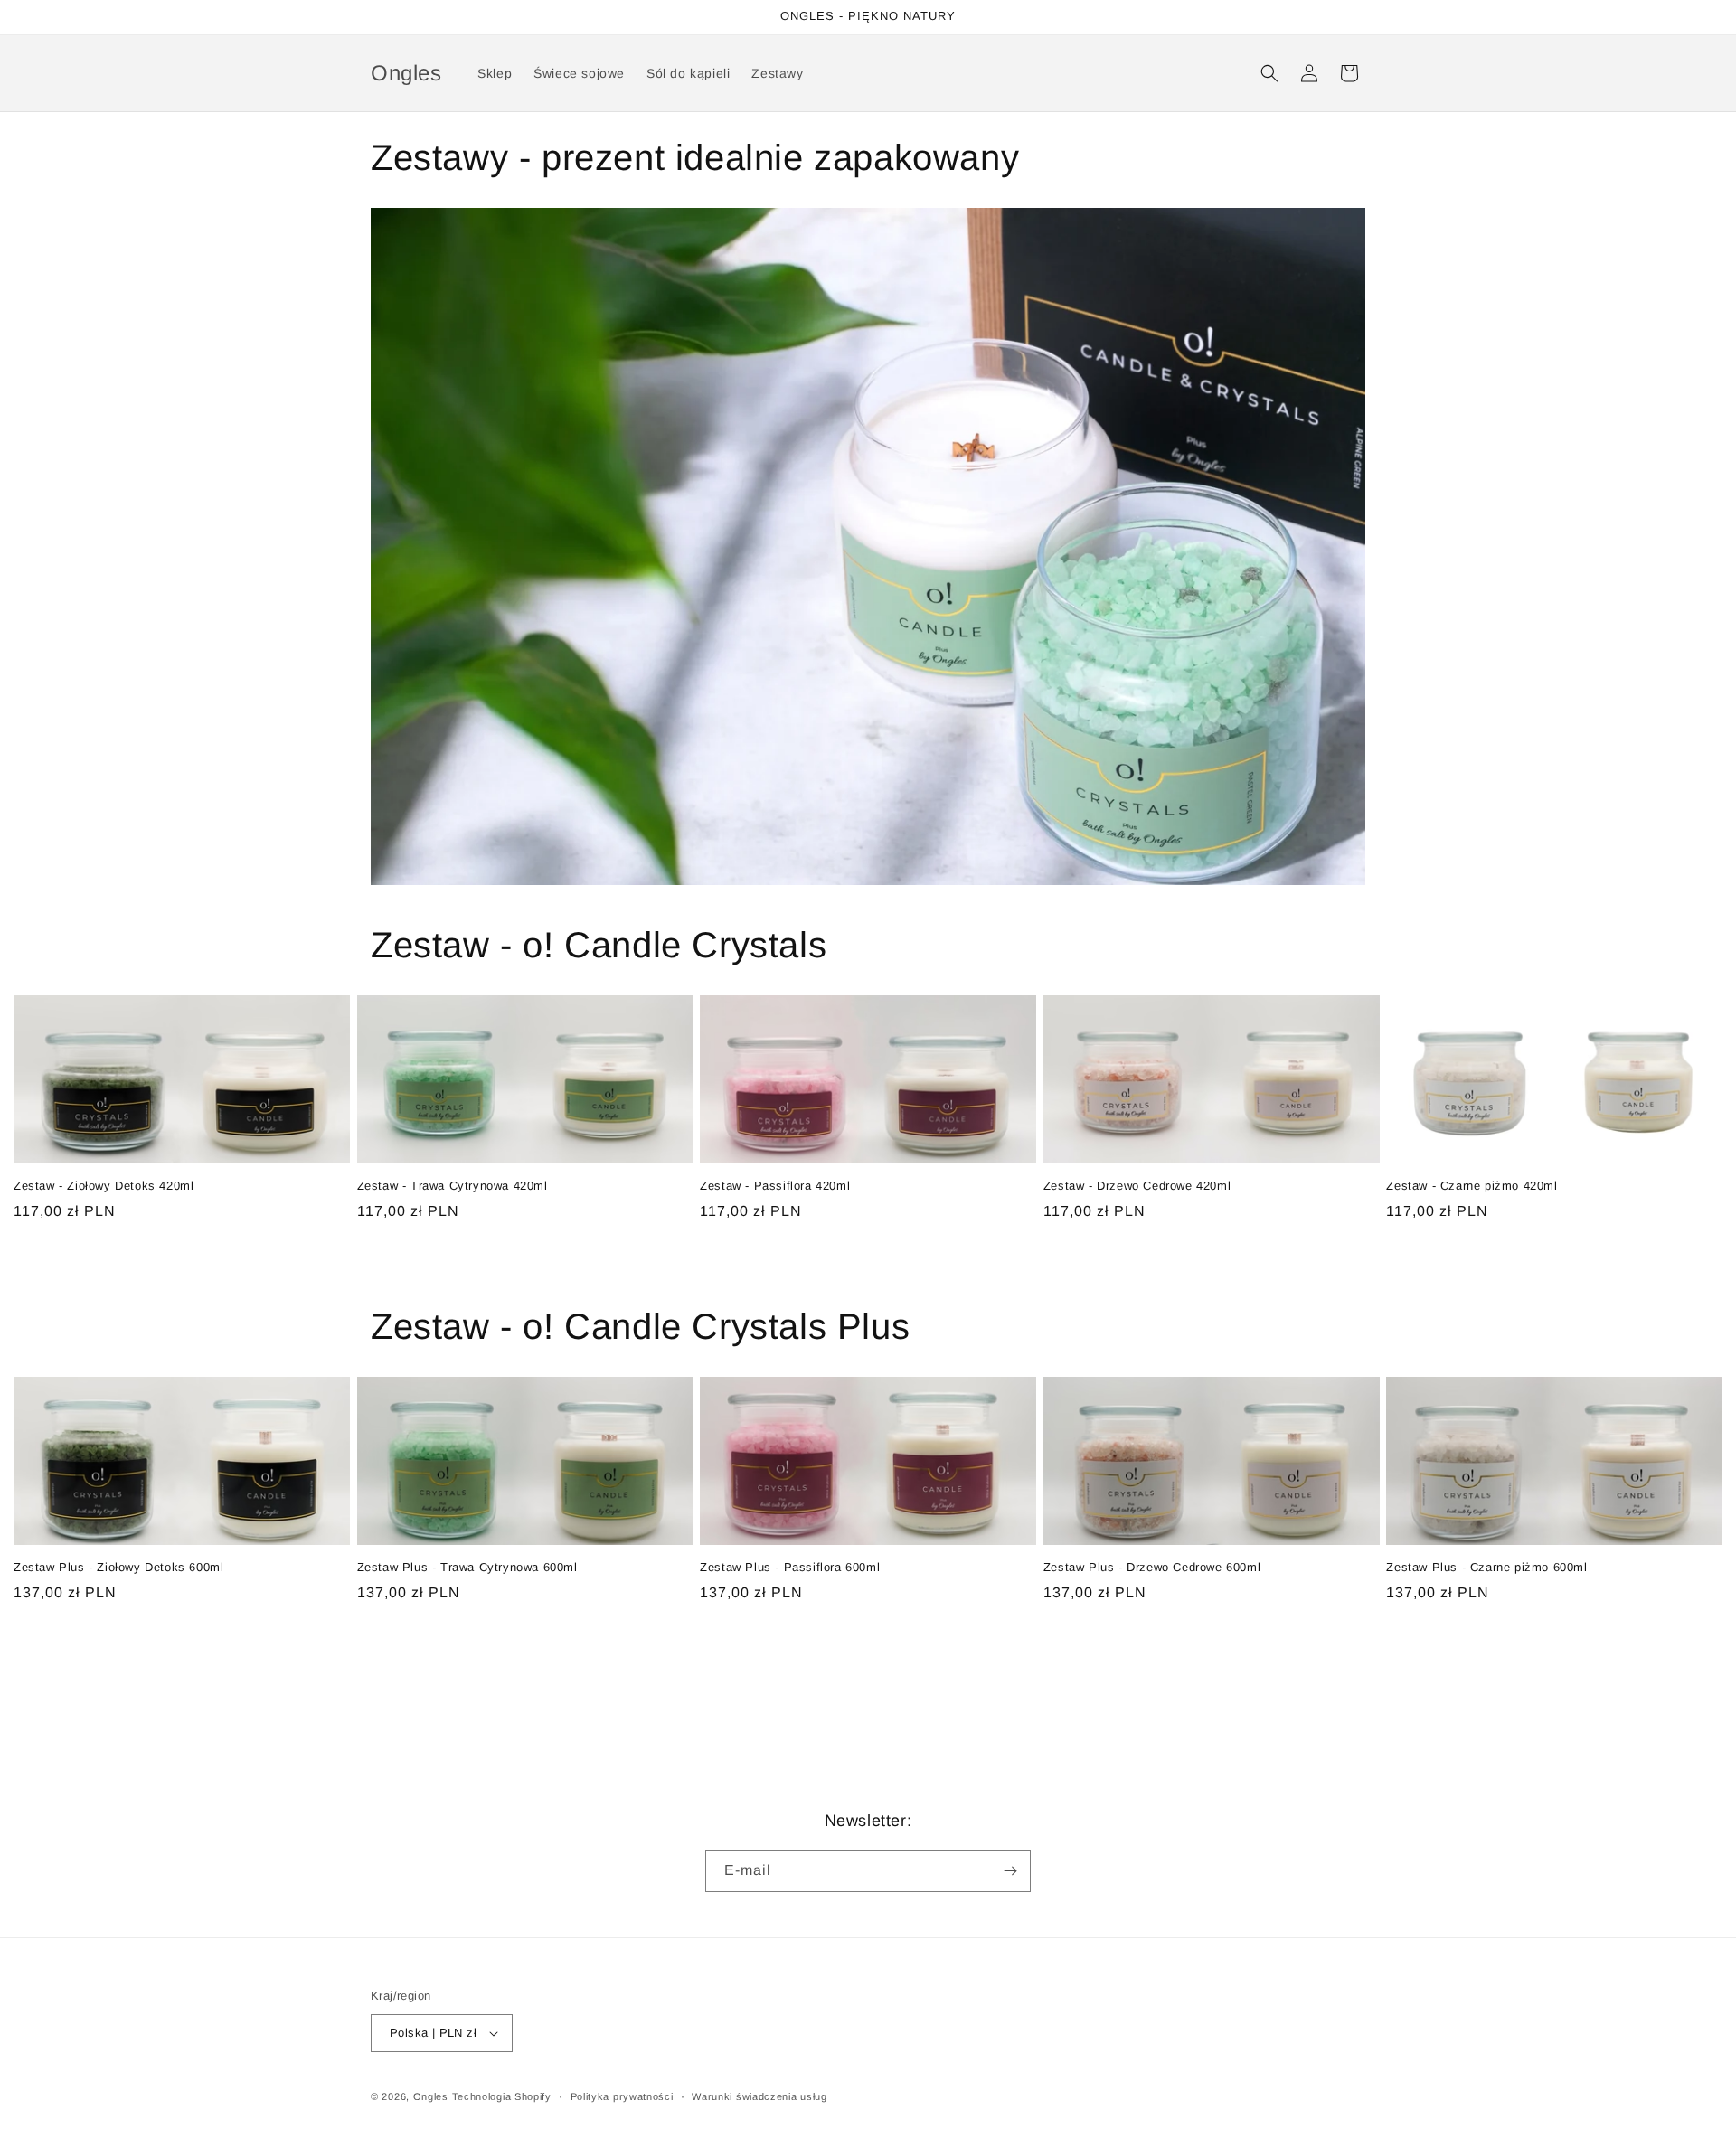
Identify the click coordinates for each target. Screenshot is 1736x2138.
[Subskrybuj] (1010, 1871)
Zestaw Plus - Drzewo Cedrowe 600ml (1152, 1567)
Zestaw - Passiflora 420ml (775, 1186)
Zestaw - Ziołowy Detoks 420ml (104, 1186)
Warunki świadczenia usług (759, 2096)
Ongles (431, 2096)
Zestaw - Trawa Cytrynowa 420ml (453, 1186)
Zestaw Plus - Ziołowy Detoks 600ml (118, 1567)
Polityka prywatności (622, 2096)
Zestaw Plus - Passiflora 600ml (790, 1567)
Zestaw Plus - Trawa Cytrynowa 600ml (467, 1567)
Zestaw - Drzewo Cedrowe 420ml (1137, 1186)
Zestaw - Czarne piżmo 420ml (1472, 1186)
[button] (1269, 73)
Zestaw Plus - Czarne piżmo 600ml (1486, 1567)
